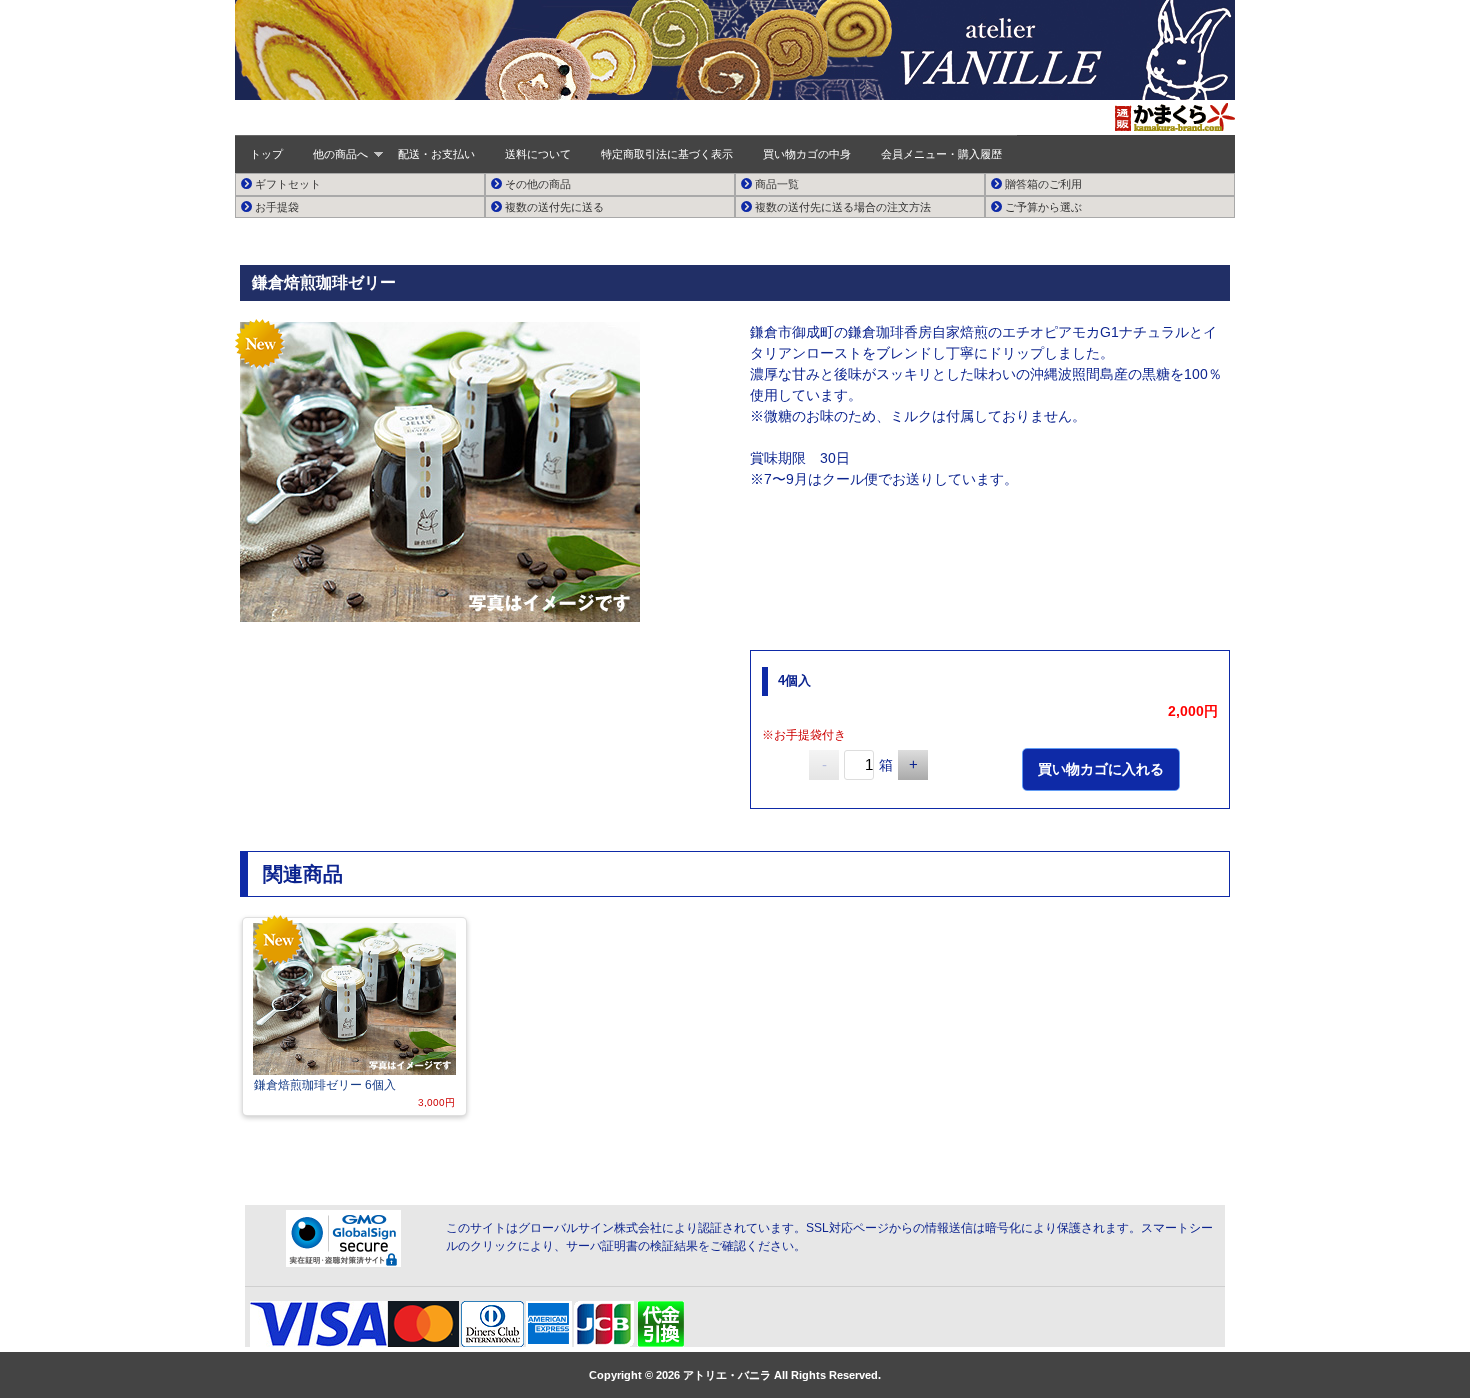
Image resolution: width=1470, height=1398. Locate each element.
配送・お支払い (436, 154)
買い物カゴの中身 (807, 154)
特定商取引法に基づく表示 (667, 154)
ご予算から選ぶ (1042, 207)
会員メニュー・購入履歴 (941, 154)
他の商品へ (340, 154)
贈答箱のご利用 (1042, 184)
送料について (538, 154)
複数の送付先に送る (553, 207)
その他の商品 (536, 184)
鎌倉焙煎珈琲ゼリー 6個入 (325, 1085)
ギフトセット (286, 184)
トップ (266, 154)
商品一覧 (775, 184)
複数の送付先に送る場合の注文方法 (841, 207)
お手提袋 (275, 207)
